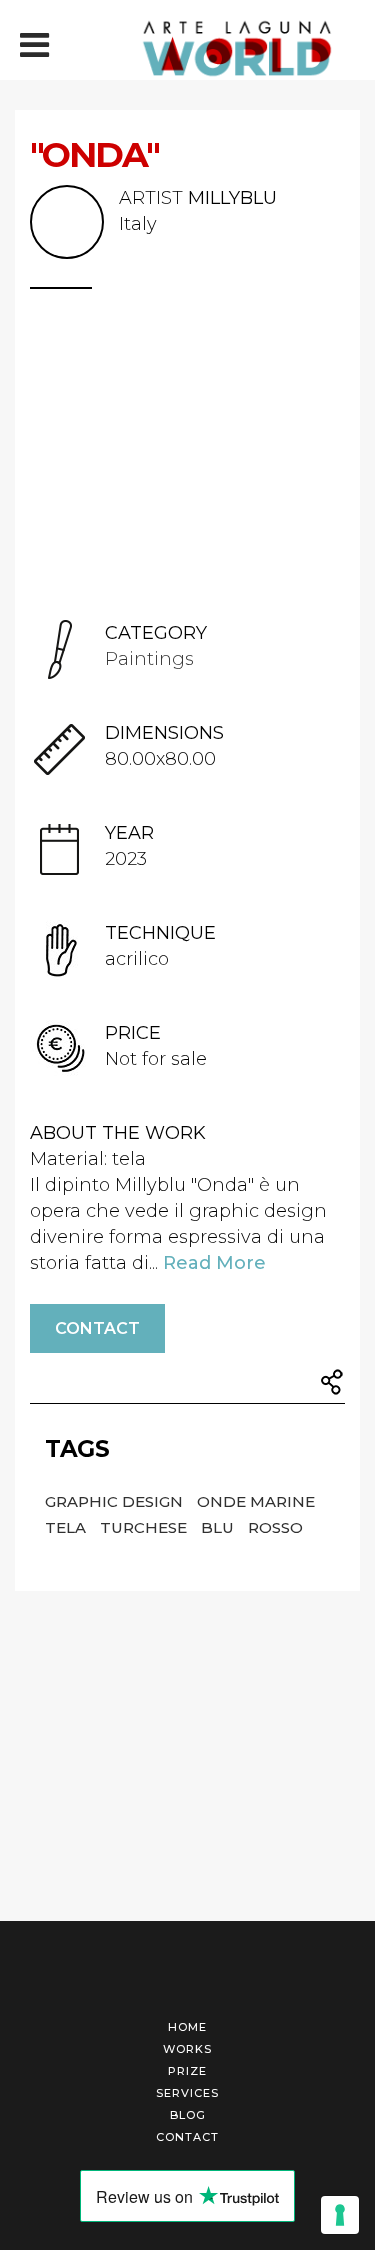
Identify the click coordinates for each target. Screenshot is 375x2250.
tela (67, 1527)
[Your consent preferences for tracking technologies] (340, 2215)
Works (187, 2049)
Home (187, 2027)
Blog (188, 2115)
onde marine (256, 1501)
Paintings (149, 659)
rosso (275, 1527)
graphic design (116, 1501)
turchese (145, 1527)
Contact (97, 1328)
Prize (187, 2071)
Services (187, 2093)
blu (219, 1527)
